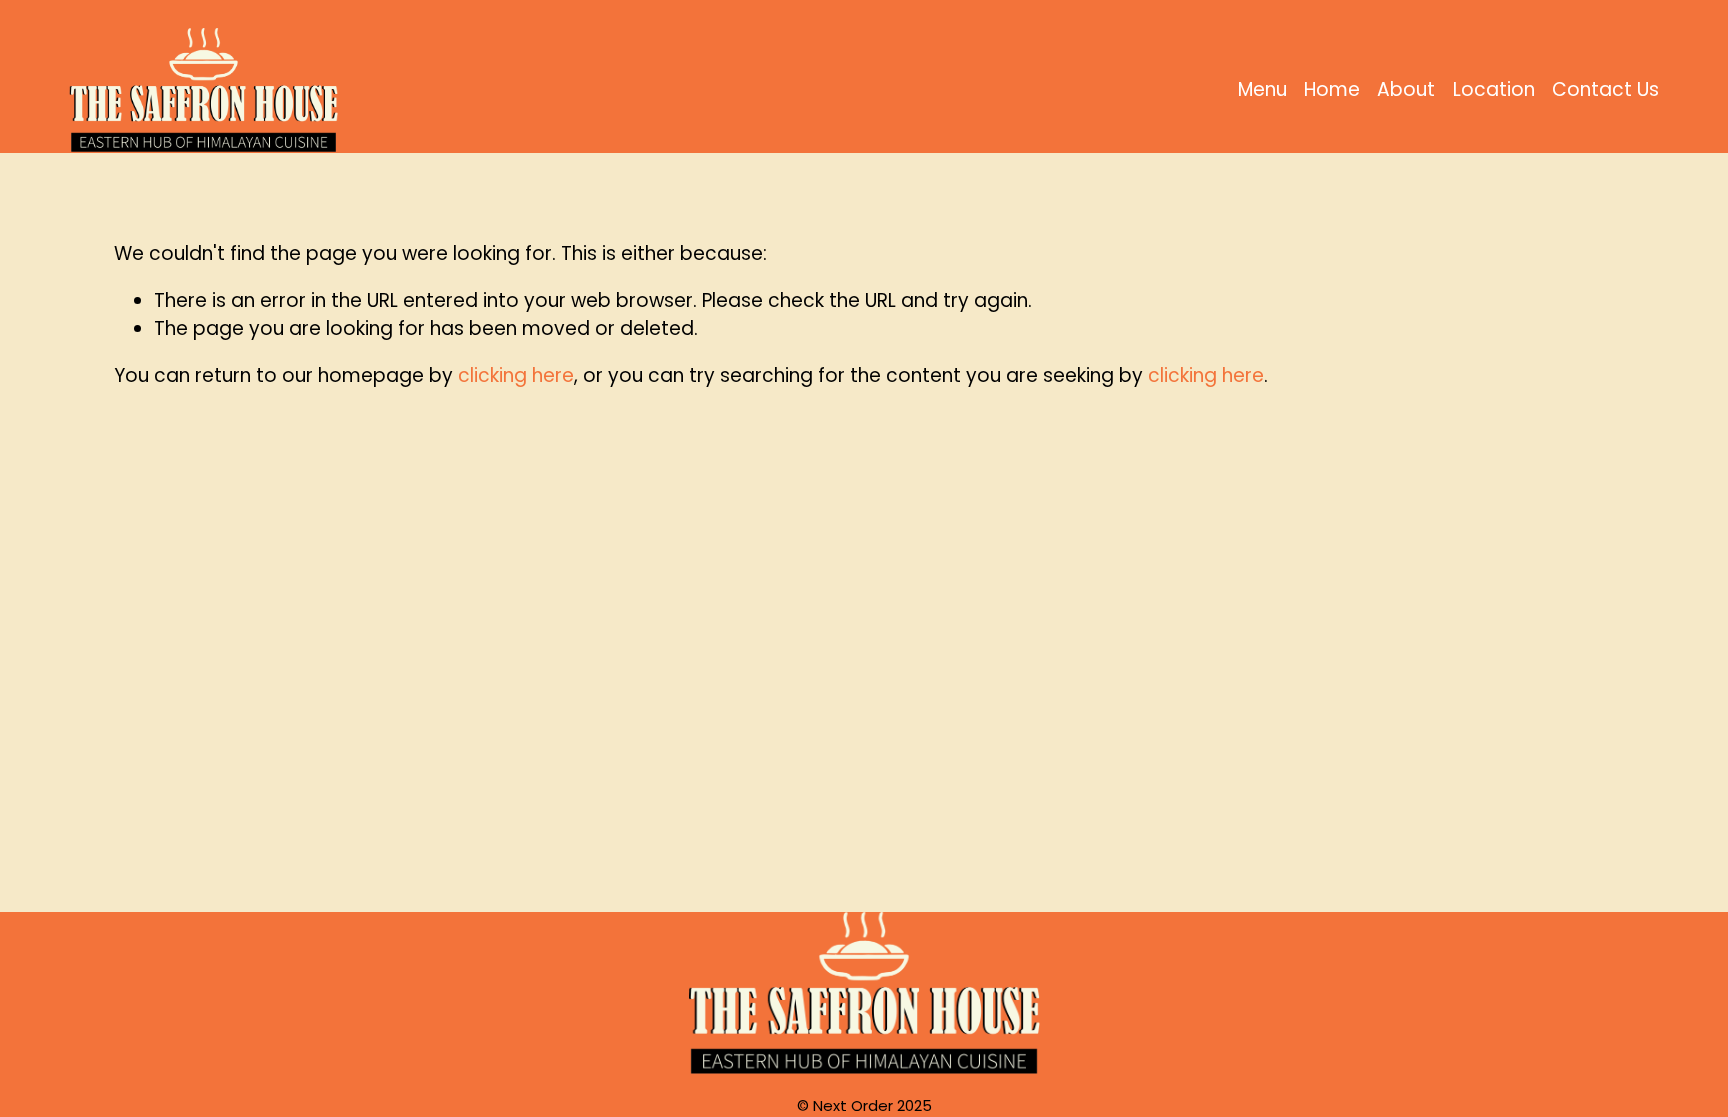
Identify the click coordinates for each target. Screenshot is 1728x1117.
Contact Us (1605, 89)
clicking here (516, 375)
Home (1332, 89)
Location (1494, 89)
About (1406, 89)
